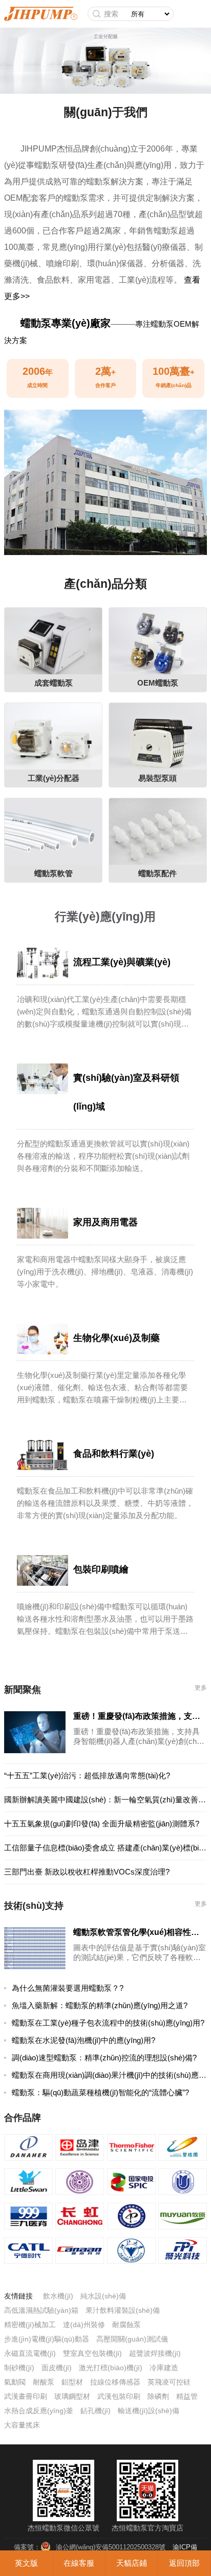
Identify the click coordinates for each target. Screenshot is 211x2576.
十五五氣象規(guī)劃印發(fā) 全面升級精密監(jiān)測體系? (102, 1824)
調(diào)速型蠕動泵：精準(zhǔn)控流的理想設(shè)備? (104, 2058)
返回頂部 (184, 2563)
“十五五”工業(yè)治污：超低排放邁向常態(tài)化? (87, 1775)
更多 (201, 1688)
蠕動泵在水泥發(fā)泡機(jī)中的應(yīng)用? (83, 2040)
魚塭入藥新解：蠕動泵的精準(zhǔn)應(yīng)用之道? (100, 2005)
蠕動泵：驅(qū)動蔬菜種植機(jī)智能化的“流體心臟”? (100, 2092)
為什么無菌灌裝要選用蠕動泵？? (68, 1988)
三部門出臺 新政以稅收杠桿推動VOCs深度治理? (87, 1872)
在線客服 (79, 2563)
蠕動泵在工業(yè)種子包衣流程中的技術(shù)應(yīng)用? (108, 2023)
